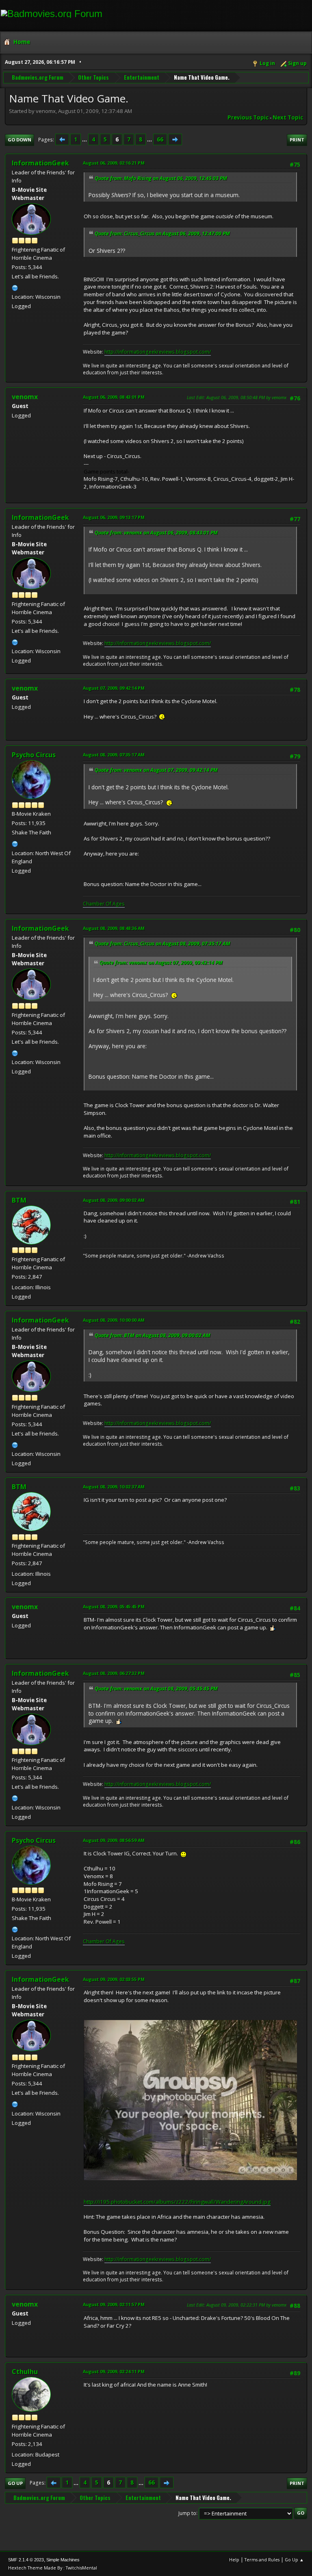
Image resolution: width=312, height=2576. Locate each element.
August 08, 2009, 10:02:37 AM (114, 1487)
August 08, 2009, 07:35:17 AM (114, 755)
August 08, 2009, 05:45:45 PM (114, 1606)
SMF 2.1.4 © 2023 (26, 2560)
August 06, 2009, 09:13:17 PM (114, 517)
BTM (19, 1200)
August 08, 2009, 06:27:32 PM (114, 1673)
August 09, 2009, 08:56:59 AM (114, 1840)
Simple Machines (63, 2560)
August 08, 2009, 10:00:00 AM (114, 1320)
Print (297, 140)
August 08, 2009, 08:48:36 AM (114, 928)
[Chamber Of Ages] (15, 843)
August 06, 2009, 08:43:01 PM (114, 397)
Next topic (288, 117)
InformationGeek (40, 163)
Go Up (15, 2483)
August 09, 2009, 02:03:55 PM (114, 1979)
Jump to (187, 2513)
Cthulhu (25, 2372)
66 (160, 139)
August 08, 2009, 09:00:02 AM (114, 1200)
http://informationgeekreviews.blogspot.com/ (158, 352)
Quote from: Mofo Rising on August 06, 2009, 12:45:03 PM (161, 178)
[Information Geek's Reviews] (15, 287)
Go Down (19, 140)
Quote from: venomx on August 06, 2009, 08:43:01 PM (156, 533)
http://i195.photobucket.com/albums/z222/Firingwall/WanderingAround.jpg (177, 2202)
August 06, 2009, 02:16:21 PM (114, 163)
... (85, 139)
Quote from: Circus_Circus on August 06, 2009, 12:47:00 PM (162, 233)
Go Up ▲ (294, 2560)
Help (234, 2560)
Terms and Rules (262, 2560)
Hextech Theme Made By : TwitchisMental (53, 2568)
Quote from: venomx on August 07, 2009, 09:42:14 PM (156, 770)
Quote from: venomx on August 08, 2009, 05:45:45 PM (156, 1689)
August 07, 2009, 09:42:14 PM (114, 688)
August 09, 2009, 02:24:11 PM (114, 2371)
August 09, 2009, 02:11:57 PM (114, 2304)
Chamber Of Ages (104, 904)
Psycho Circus (34, 755)
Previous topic (248, 117)
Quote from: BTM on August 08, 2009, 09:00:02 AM (153, 1335)
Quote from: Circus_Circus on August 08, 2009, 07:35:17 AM (162, 944)
